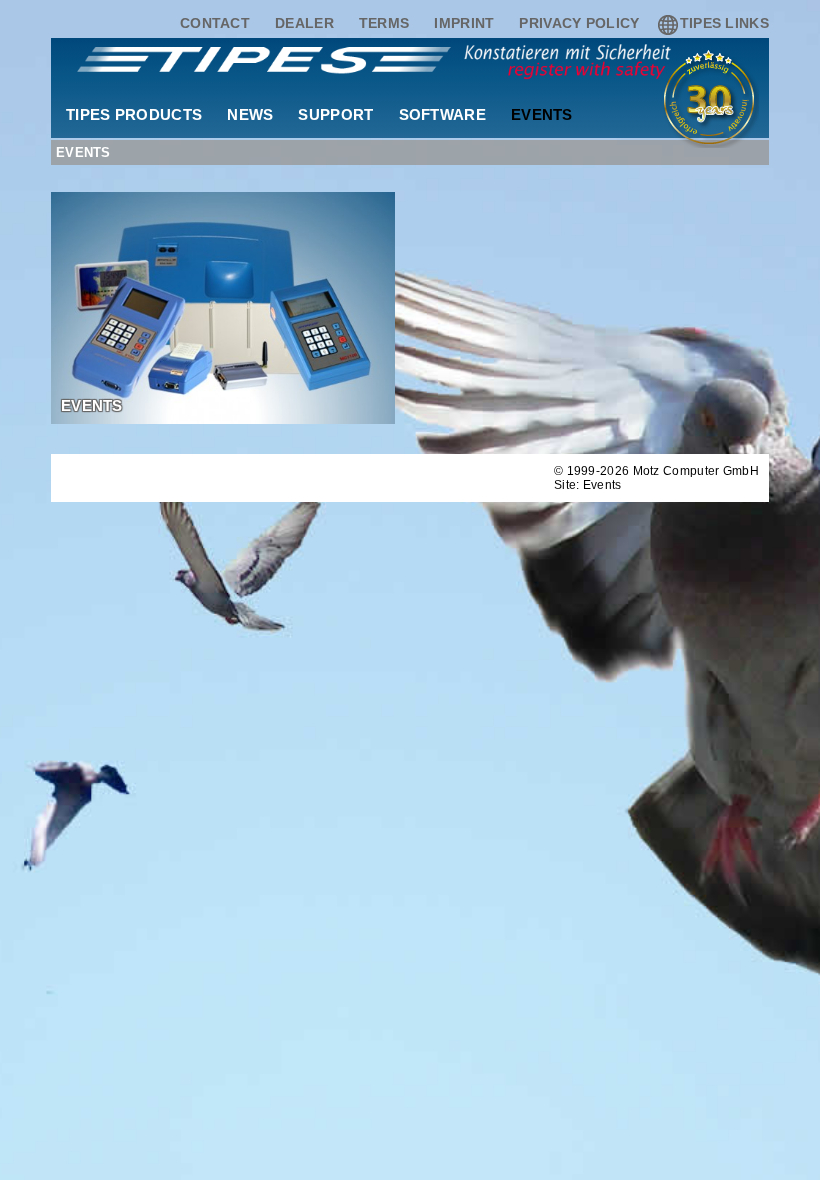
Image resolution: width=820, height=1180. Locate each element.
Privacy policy (579, 23)
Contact (215, 23)
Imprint (464, 23)
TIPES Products (134, 114)
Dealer (304, 23)
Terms (384, 23)
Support (335, 114)
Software (442, 114)
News (250, 114)
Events (542, 114)
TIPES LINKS (724, 23)
